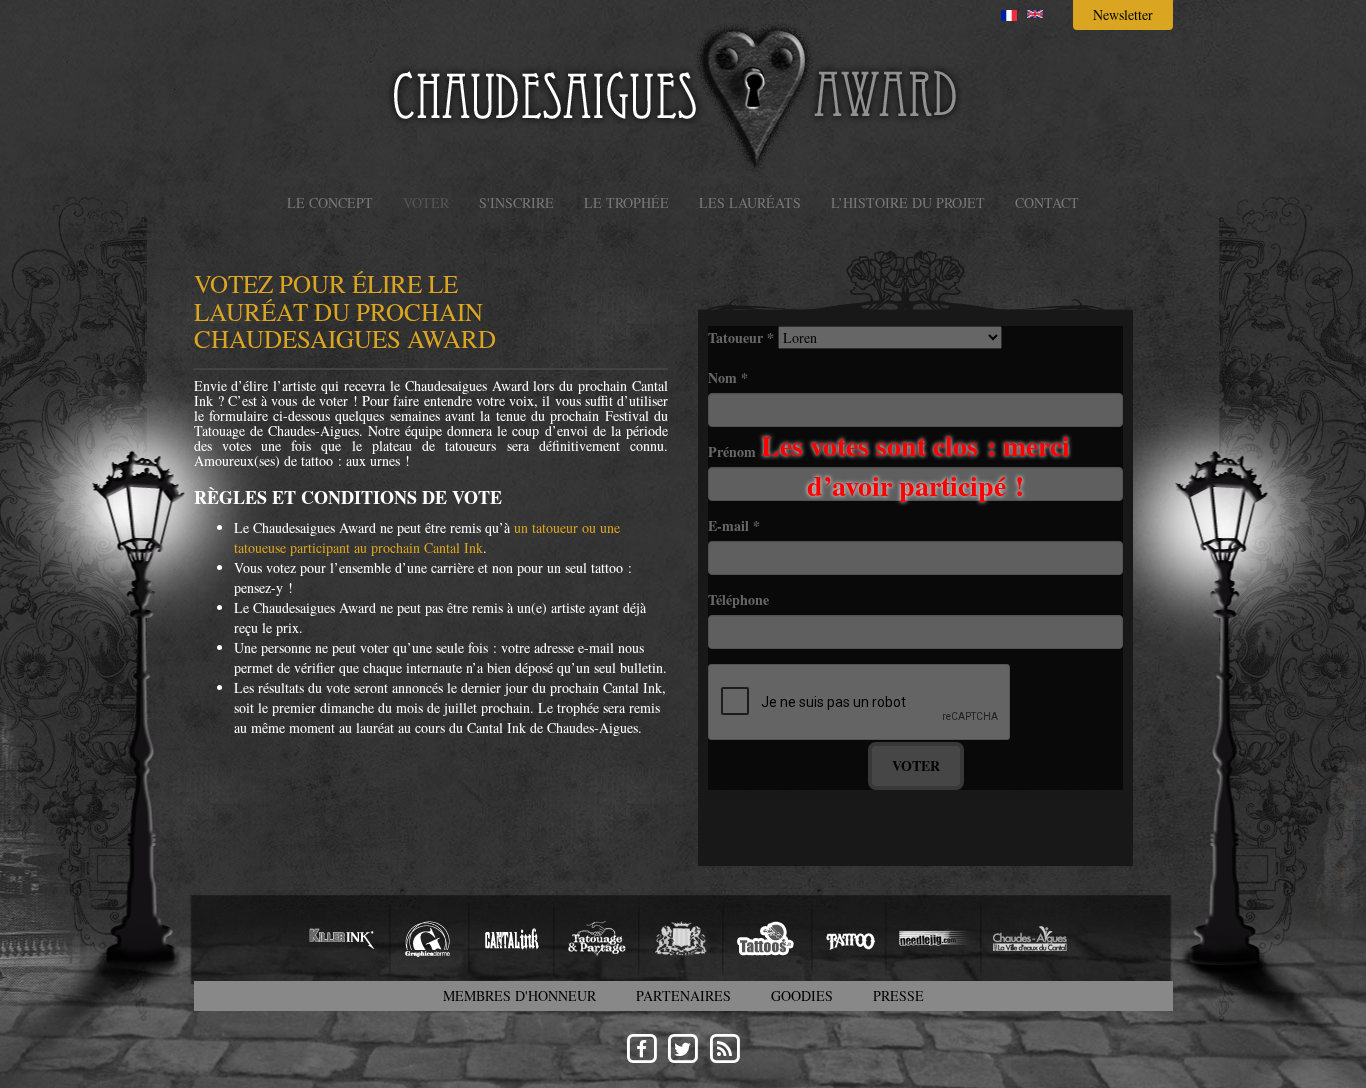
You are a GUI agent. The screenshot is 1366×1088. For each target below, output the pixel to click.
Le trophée (626, 202)
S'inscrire (516, 202)
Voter (426, 202)
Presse (898, 995)
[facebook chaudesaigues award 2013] (641, 1047)
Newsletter (1123, 14)
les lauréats (750, 202)
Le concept (330, 202)
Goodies (802, 995)
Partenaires (683, 995)
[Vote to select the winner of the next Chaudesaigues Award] (1035, 14)
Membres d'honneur (519, 995)
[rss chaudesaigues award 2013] (724, 1047)
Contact (1047, 202)
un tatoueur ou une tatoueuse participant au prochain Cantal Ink (427, 537)
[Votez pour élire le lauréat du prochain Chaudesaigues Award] (1009, 15)
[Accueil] (683, 96)
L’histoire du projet (908, 202)
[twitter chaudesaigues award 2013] (682, 1047)
